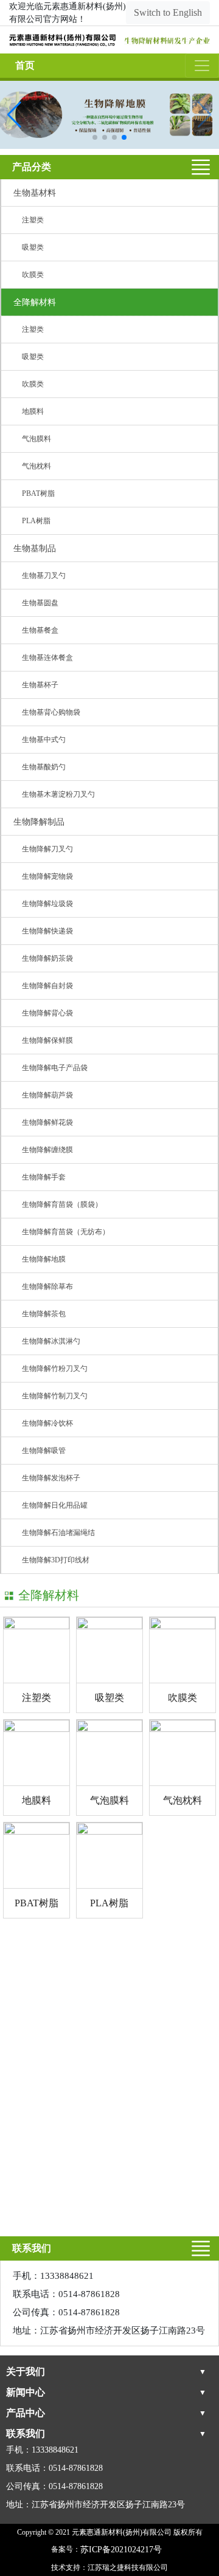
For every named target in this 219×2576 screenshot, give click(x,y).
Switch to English (168, 12)
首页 (25, 65)
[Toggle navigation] (202, 66)
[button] (95, 137)
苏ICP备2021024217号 (121, 2550)
